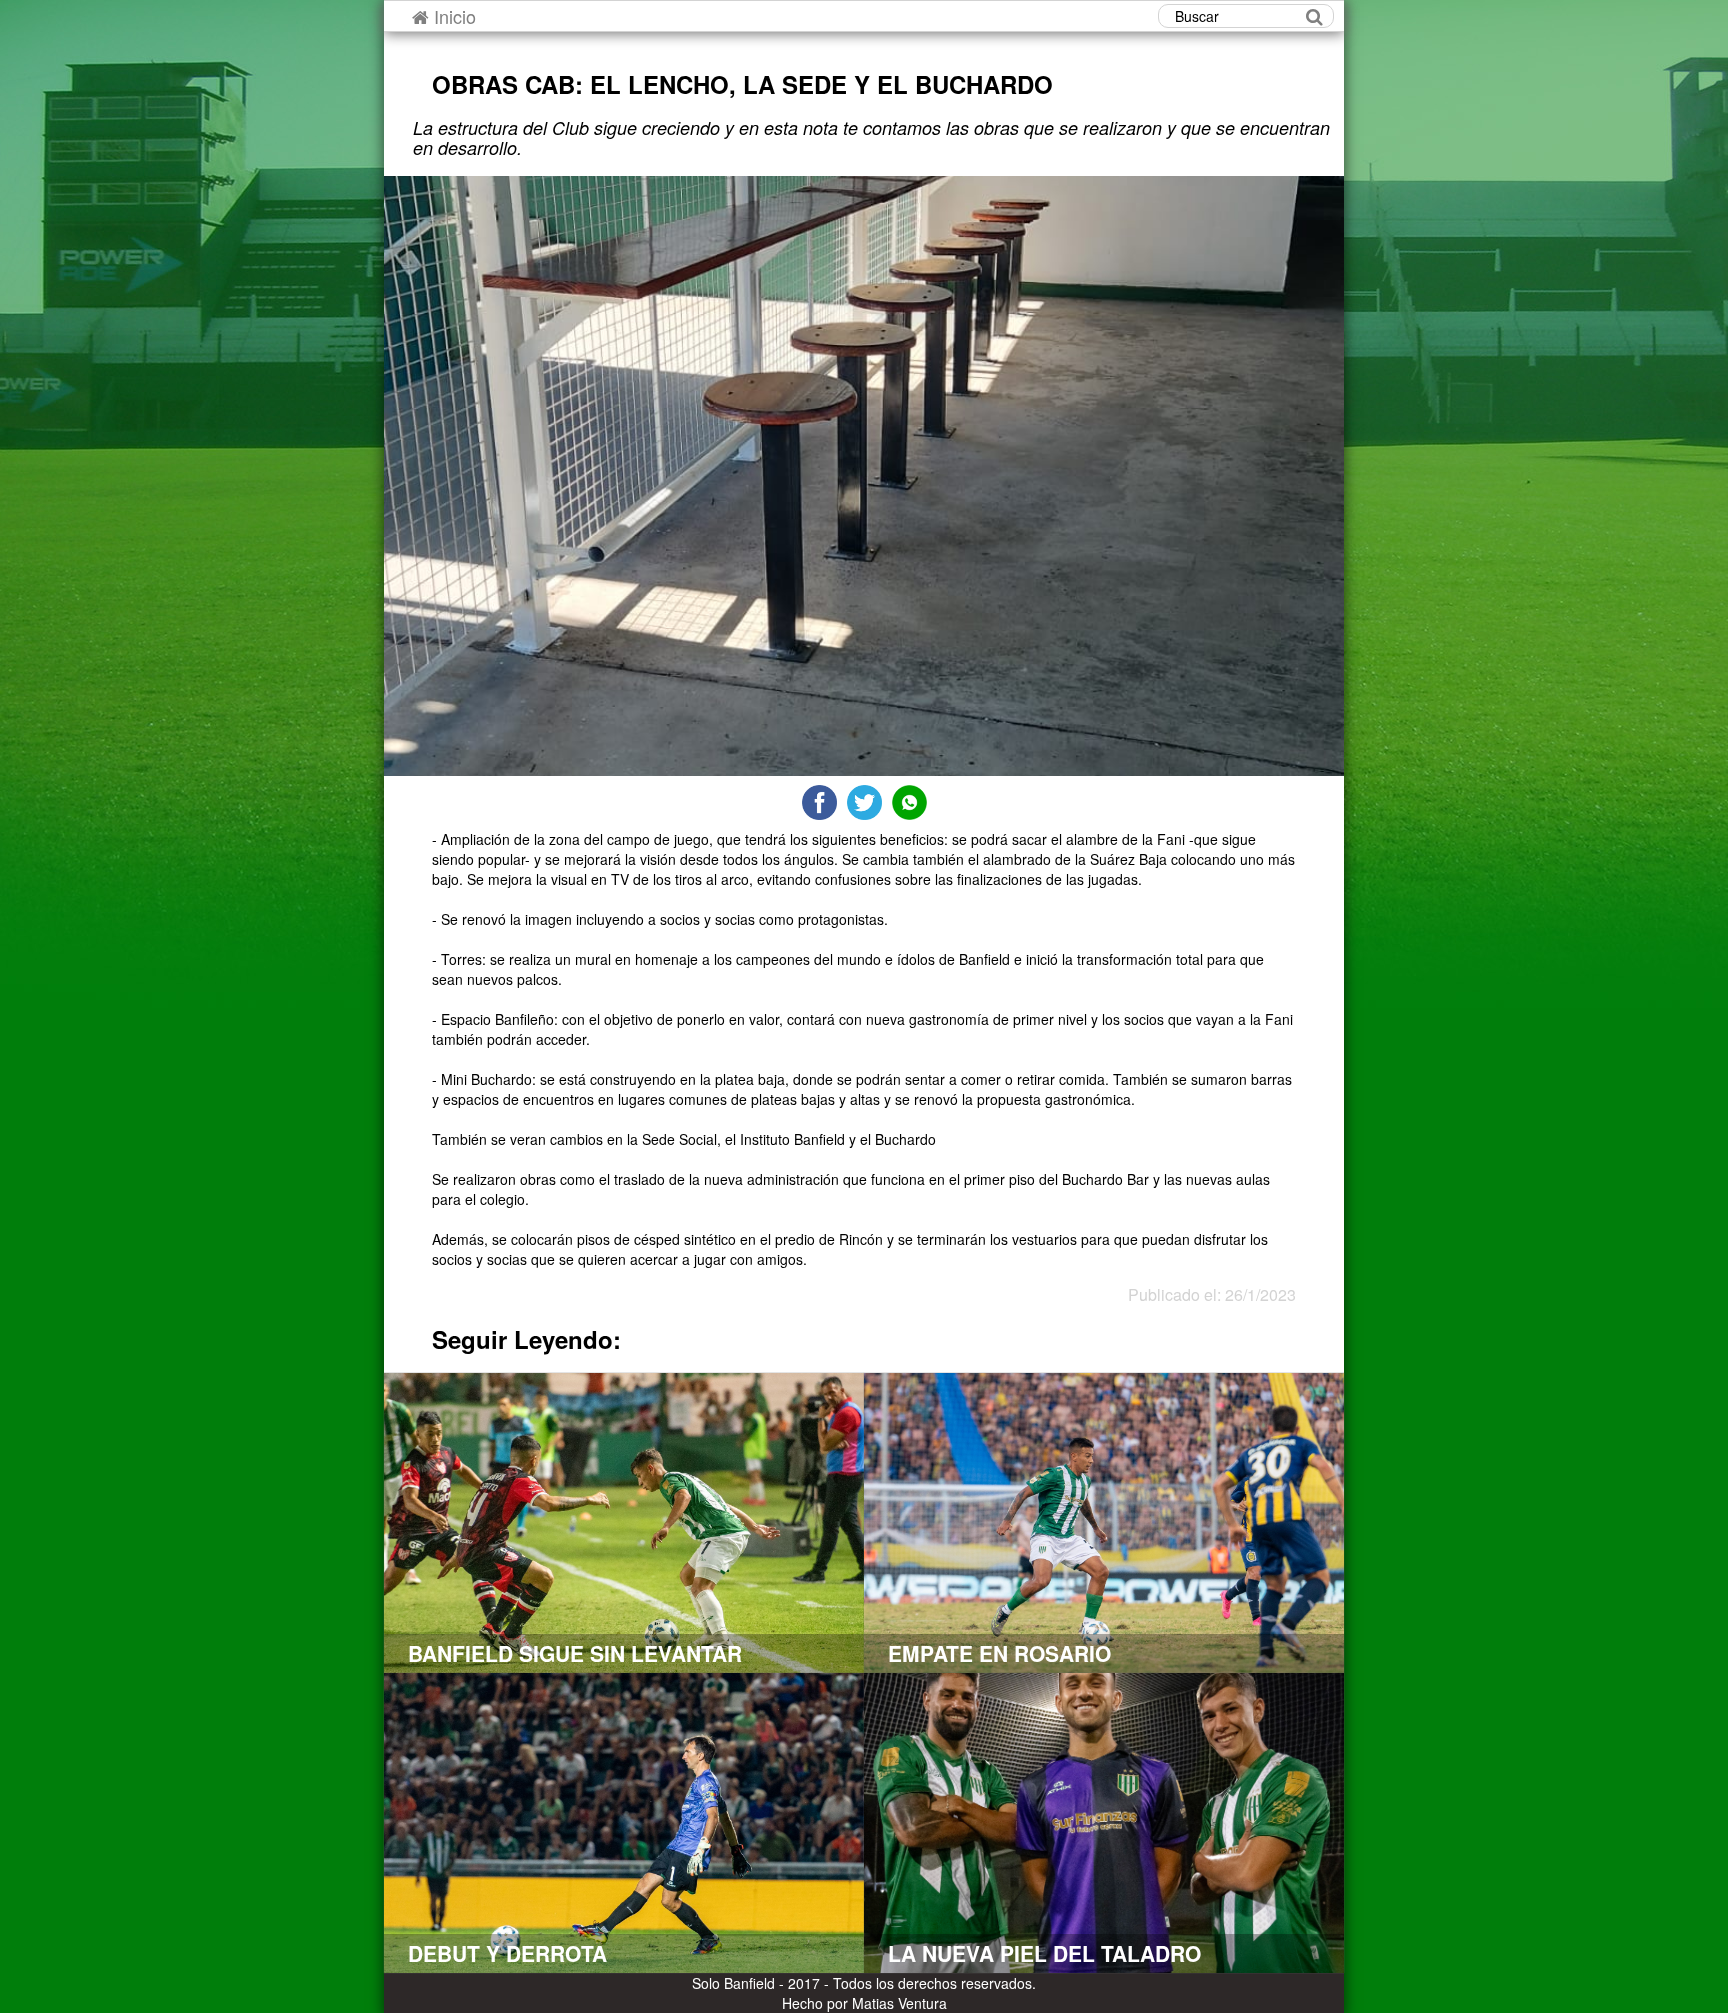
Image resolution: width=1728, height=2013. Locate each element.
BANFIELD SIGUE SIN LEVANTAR (575, 1653)
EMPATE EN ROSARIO (999, 1653)
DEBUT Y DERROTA (507, 1953)
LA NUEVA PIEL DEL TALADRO (1044, 1953)
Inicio (452, 16)
